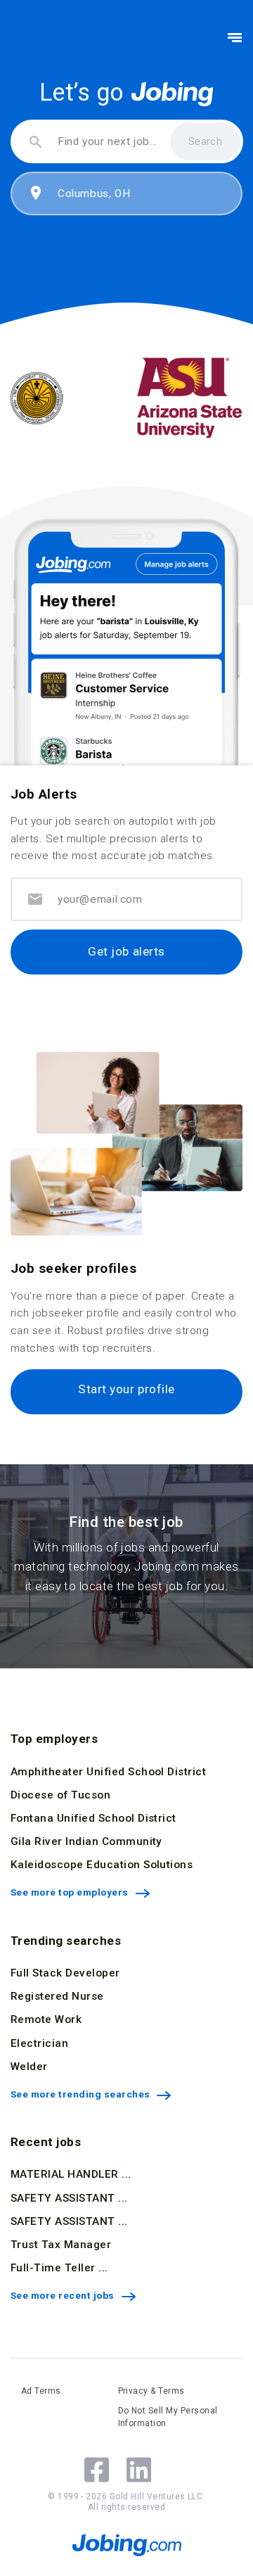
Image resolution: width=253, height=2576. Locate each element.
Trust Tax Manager (61, 2245)
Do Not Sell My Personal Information (168, 2417)
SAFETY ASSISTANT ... (69, 2198)
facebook (97, 2470)
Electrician (39, 2043)
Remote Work (46, 2019)
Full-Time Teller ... (59, 2268)
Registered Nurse (57, 1996)
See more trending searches (80, 2094)
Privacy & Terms (151, 2391)
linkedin (139, 2470)
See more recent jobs (63, 2295)
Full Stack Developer (65, 1973)
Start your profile (126, 1389)
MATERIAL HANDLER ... (71, 2174)
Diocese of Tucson (60, 1795)
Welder (29, 2067)
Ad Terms (41, 2391)
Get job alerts (126, 951)
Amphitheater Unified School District (108, 1772)
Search (206, 141)
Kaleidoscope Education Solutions (102, 1865)
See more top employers (70, 1892)
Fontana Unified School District (93, 1818)
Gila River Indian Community (86, 1841)
